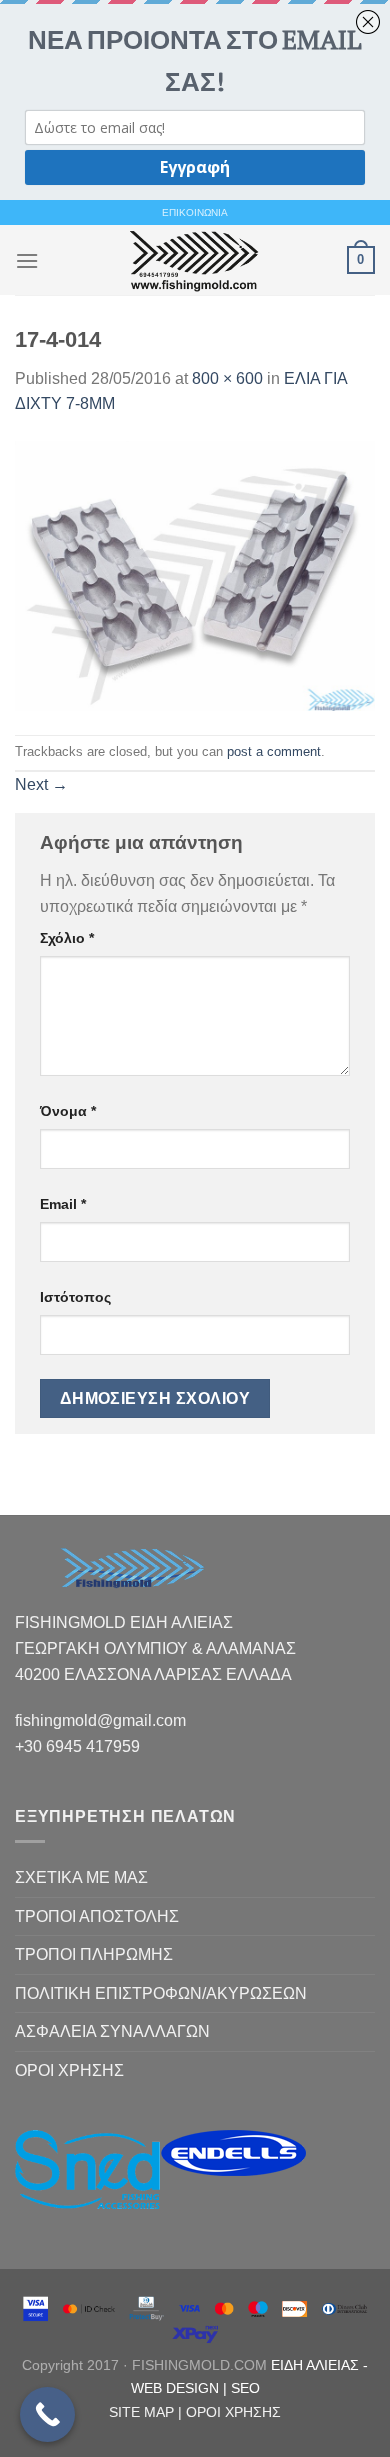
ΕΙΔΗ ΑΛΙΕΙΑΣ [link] (317, 2365)
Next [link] (41, 784)
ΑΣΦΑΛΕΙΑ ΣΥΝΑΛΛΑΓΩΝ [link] (112, 2031)
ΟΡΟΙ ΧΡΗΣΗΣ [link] (69, 2070)
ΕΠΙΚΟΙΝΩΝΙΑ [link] (195, 212)
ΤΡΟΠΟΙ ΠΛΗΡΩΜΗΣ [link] (94, 1954)
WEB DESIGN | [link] (181, 2388)
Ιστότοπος (75, 1297)
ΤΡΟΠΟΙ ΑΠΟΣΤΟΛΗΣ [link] (97, 1916)
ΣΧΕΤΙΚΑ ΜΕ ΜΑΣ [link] (81, 1877)
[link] (193, 260)
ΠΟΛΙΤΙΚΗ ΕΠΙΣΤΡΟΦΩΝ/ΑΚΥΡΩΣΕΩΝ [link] (161, 1993)
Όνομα (68, 1111)
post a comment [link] (274, 751)
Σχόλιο (67, 938)
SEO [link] (245, 2388)
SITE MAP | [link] (147, 2412)
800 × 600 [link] (227, 378)
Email (63, 1204)
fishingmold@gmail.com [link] (100, 1720)
